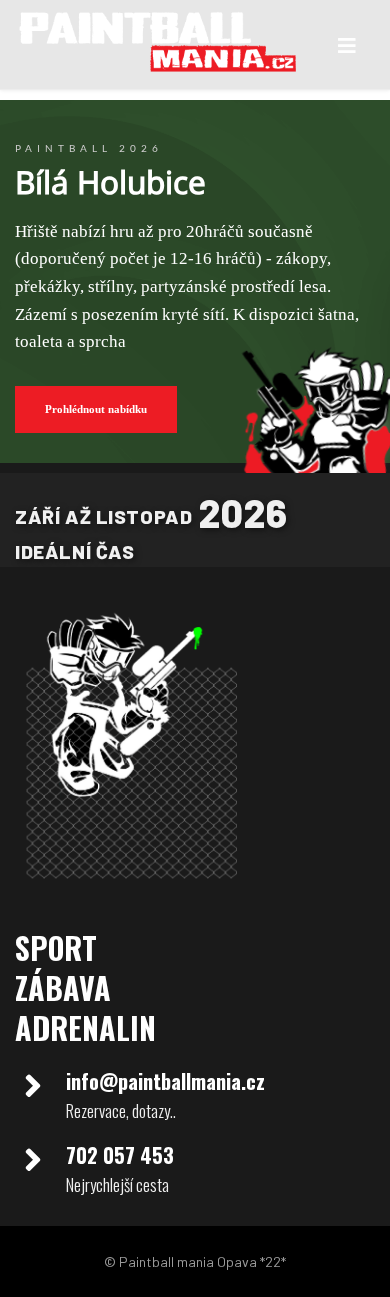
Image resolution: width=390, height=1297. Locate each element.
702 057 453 (120, 1155)
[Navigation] (347, 45)
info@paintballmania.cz (165, 1081)
